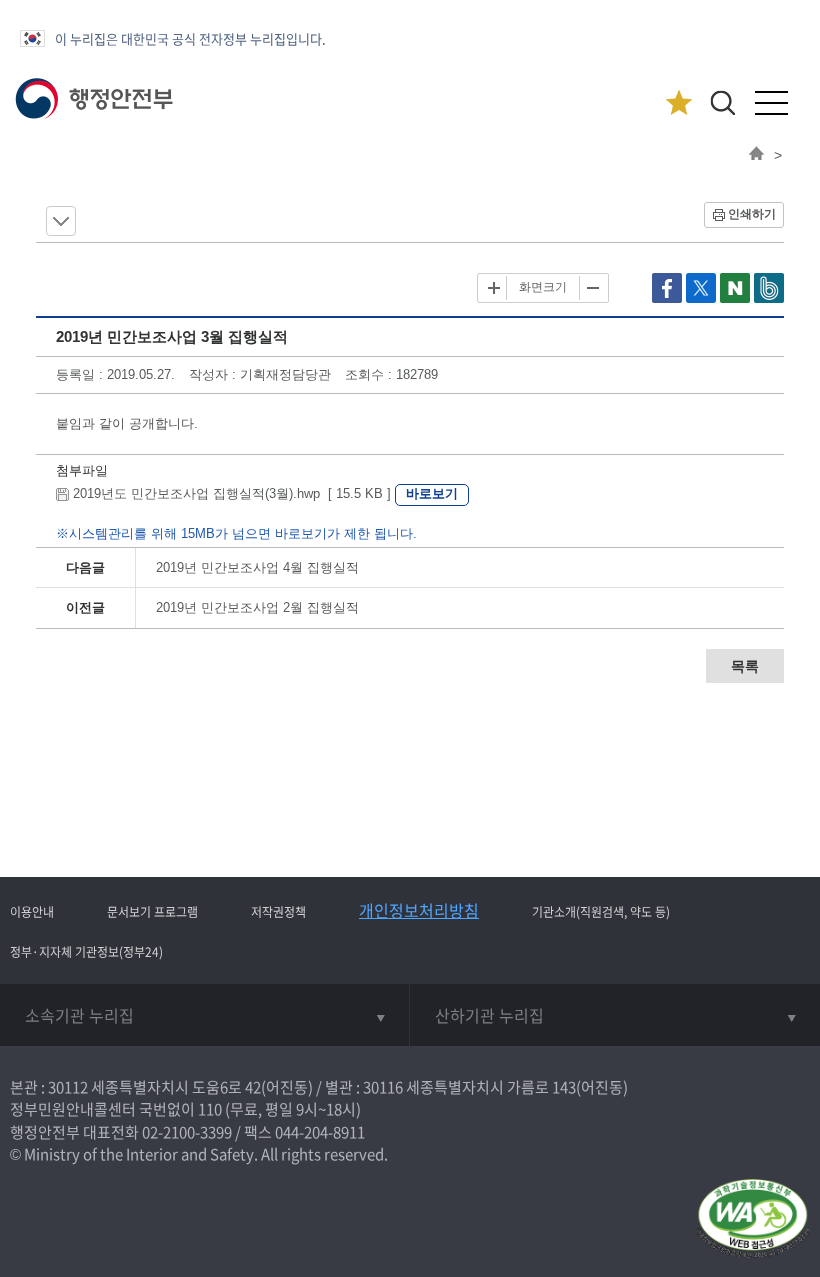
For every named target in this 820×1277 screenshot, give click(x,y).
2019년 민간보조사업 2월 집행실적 (257, 607)
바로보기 (432, 493)
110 (210, 1109)
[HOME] (756, 155)
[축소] (592, 288)
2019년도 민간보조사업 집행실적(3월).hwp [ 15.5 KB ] (232, 493)
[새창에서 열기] (752, 1219)
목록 (745, 666)
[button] (722, 102)
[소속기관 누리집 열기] (204, 1015)
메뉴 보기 (61, 221)
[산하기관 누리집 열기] (615, 1015)
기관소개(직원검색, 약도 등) (601, 912)
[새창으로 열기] (669, 298)
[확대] (494, 288)
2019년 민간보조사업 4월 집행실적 (257, 567)
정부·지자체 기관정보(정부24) (86, 952)
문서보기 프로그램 (152, 912)
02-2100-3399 (187, 1132)
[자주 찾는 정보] (678, 103)
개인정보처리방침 (419, 910)
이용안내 (32, 912)
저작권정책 (278, 912)
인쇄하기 (752, 214)
